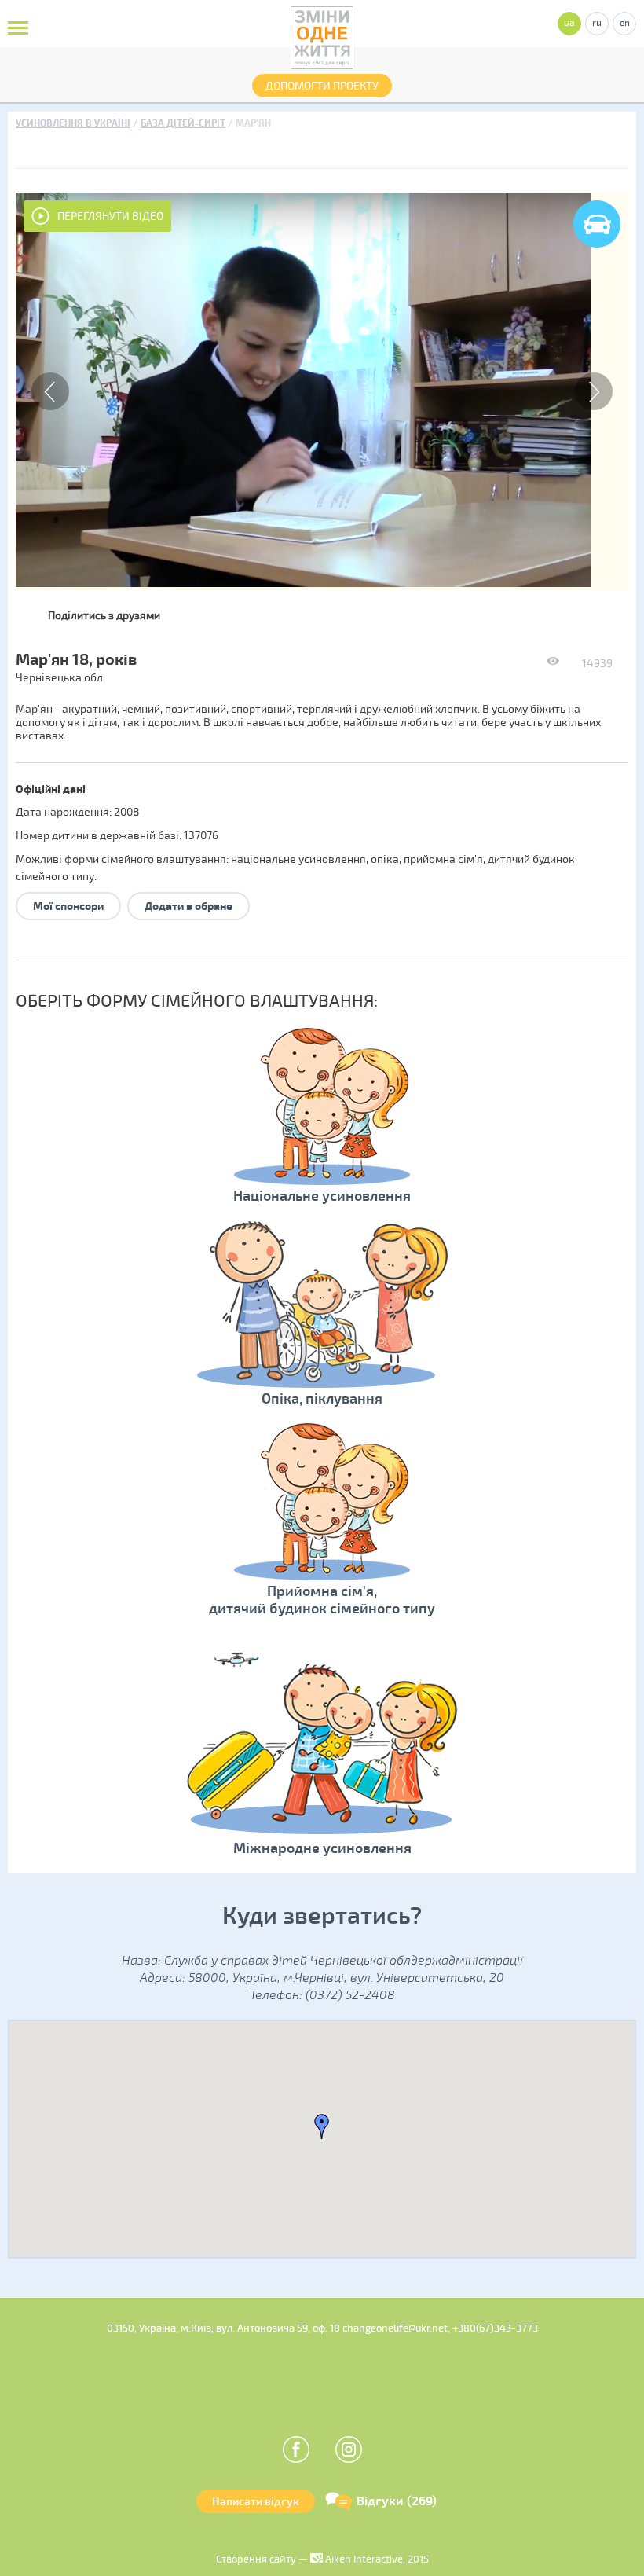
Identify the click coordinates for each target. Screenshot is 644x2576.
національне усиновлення (298, 859)
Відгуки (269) (397, 2501)
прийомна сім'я (443, 859)
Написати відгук (256, 2502)
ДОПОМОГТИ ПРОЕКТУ (322, 86)
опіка (385, 859)
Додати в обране (188, 906)
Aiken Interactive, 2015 (376, 2559)
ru (597, 23)
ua (569, 23)
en (625, 23)
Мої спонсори (68, 906)
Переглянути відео (110, 217)
